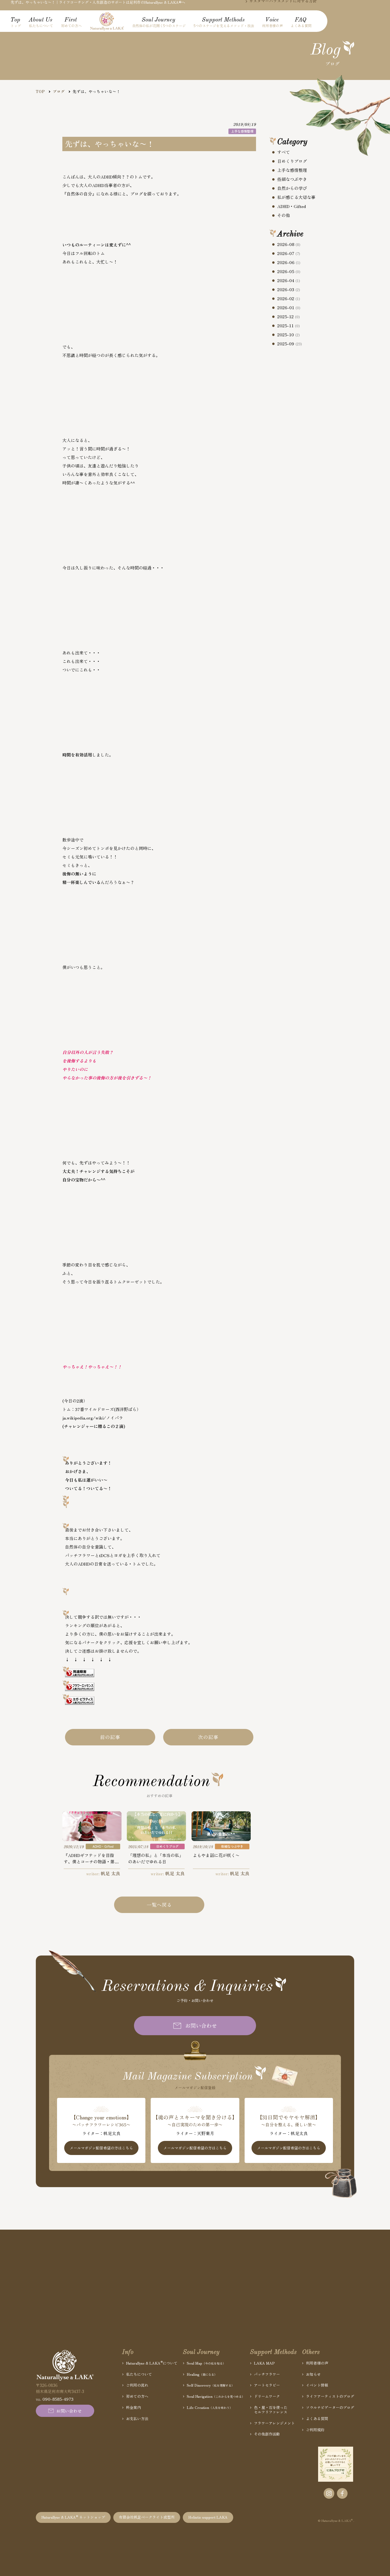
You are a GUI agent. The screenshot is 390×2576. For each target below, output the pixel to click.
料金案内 (133, 2407)
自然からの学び (292, 188)
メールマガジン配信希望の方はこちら (101, 2148)
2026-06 (289, 262)
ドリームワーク (267, 2396)
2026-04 (289, 280)
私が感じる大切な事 (296, 197)
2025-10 (289, 335)
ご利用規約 (315, 2430)
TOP (40, 91)
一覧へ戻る (159, 1905)
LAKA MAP (264, 2363)
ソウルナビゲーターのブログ (330, 2407)
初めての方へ (137, 2396)
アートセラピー (267, 2385)
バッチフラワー (267, 2374)
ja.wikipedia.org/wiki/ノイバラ (93, 1418)
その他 (284, 215)
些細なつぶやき (292, 179)
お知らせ (313, 2374)
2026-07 (289, 253)
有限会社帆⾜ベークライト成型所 (147, 2517)
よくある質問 (317, 2419)
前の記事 (110, 1737)
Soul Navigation (216, 2396)
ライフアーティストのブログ (330, 2396)
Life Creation (210, 2407)
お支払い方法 (137, 2419)
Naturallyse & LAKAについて (152, 2363)
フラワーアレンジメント (274, 2423)
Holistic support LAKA (208, 2517)
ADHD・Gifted (292, 206)
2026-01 (289, 308)
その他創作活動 (267, 2434)
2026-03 (289, 290)
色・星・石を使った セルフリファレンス (271, 2410)
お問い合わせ (201, 2025)
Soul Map (206, 2363)
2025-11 (289, 326)
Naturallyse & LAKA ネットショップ (73, 2517)
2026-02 (289, 299)
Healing (202, 2374)
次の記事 (208, 1737)
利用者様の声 (317, 2363)
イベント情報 (317, 2385)
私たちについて (139, 2374)
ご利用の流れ (137, 2385)
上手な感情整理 (292, 170)
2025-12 (289, 317)
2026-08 (289, 244)
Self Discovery (211, 2385)
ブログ (59, 91)
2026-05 (289, 271)
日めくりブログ (292, 161)
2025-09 (290, 344)
